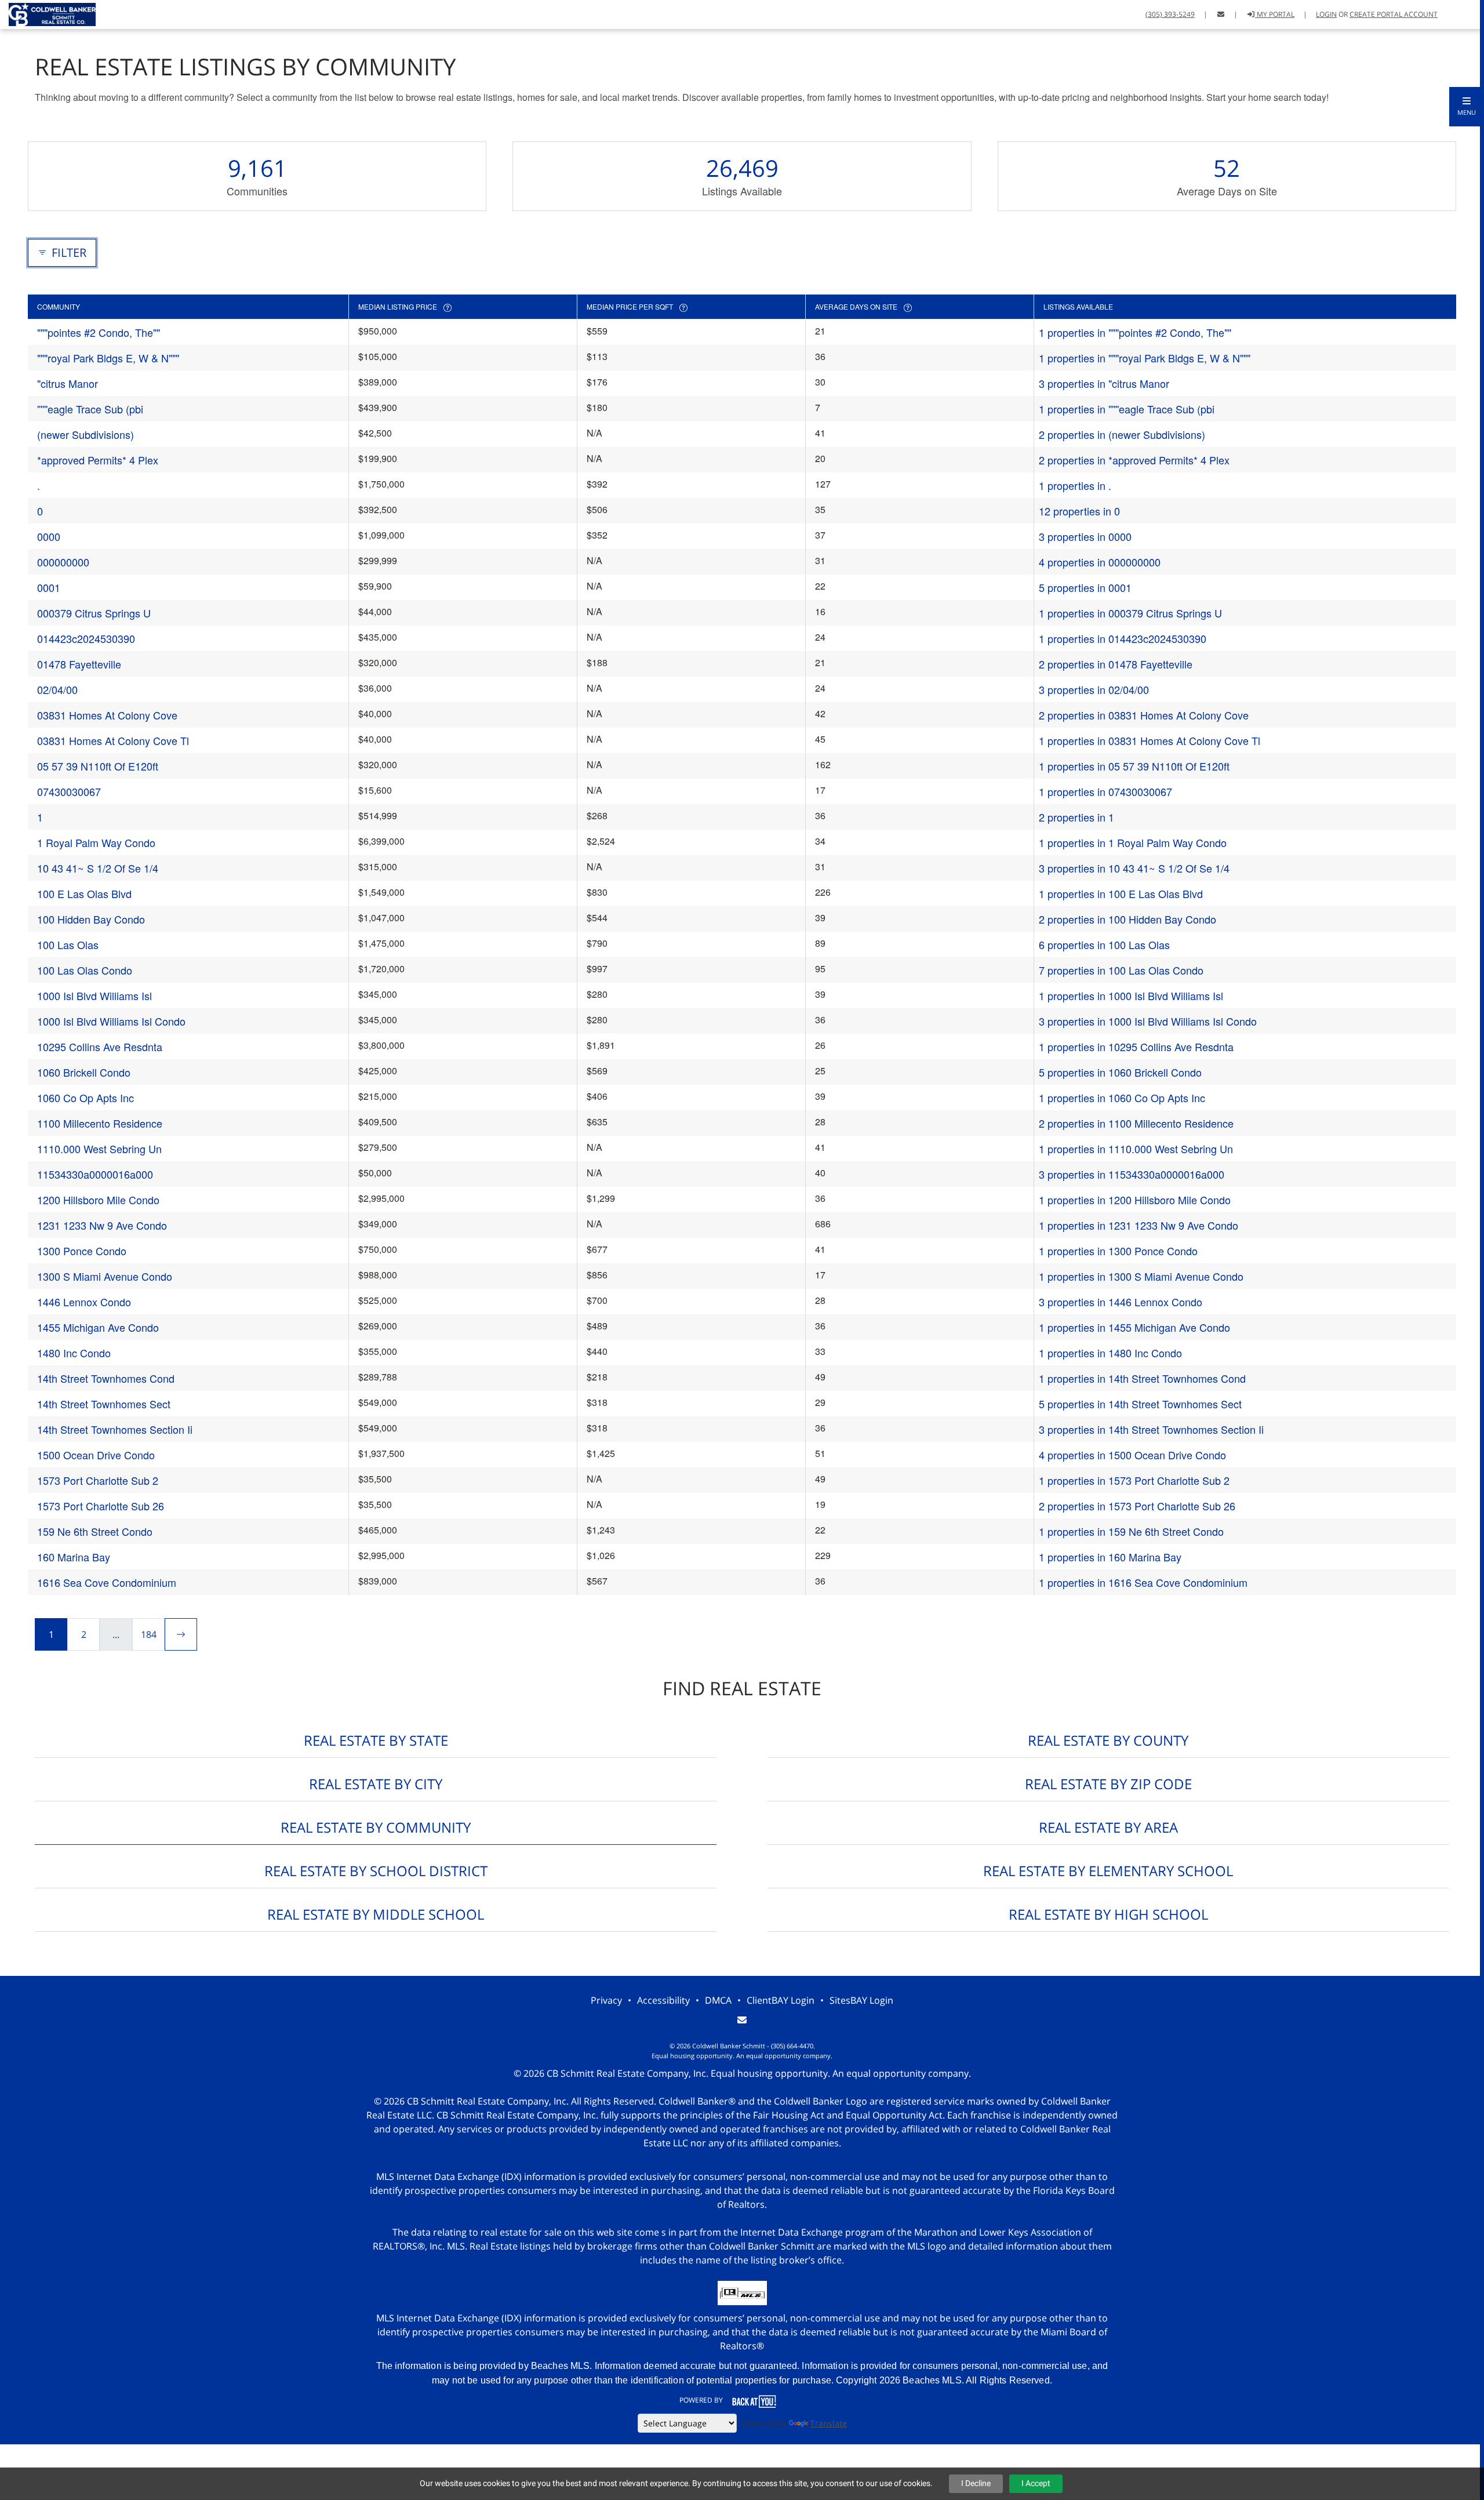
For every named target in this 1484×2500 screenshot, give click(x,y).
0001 (49, 587)
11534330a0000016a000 (95, 1174)
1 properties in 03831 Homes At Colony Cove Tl (1150, 740)
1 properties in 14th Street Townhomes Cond (1142, 1378)
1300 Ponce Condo (82, 1251)
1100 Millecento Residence (100, 1123)
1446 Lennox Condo (84, 1302)
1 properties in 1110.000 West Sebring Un (1136, 1149)
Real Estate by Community (376, 1827)
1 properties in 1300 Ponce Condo (1118, 1251)
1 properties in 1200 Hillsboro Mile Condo (1135, 1200)
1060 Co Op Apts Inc (86, 1098)
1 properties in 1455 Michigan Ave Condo (1134, 1327)
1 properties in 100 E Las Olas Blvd (1121, 893)
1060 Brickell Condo (84, 1072)
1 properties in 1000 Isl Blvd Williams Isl (1131, 995)
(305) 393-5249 (1170, 14)
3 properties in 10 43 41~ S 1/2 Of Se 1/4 (1134, 868)
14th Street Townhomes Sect (104, 1404)
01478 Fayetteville (79, 664)
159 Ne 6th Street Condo (95, 1531)
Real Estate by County (1108, 1740)
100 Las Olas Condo (85, 970)
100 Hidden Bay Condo (91, 919)
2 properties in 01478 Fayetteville (1116, 664)
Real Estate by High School (1108, 1914)
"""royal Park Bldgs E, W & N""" (108, 358)
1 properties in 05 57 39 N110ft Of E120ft (1134, 766)
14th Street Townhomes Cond (106, 1378)
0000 (49, 536)
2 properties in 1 (1076, 817)
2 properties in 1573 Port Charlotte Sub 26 (1137, 1506)
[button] (1467, 107)
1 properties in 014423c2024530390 (1123, 638)
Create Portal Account (1394, 14)
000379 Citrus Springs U (94, 613)
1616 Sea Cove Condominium (107, 1582)
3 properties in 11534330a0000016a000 (1132, 1174)
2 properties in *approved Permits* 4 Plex (1134, 460)
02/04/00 (57, 689)
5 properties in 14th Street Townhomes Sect (1140, 1404)
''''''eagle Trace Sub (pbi (90, 409)
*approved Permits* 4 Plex (98, 460)
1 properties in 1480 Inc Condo (1110, 1353)
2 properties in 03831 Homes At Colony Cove (1144, 715)
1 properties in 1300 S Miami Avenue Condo (1141, 1276)
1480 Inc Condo (74, 1353)
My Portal (1275, 14)
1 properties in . (1075, 485)
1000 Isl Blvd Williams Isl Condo (111, 1021)
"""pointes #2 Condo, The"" (99, 332)
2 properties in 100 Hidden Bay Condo (1127, 919)
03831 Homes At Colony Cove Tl (113, 740)
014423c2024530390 (86, 638)
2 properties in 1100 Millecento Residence (1136, 1123)
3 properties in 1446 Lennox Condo (1121, 1302)
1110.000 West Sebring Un (99, 1149)
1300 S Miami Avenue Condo (105, 1276)
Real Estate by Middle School (376, 1914)
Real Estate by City (376, 1784)
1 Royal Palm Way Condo (96, 842)
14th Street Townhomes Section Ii (115, 1429)
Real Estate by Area (1108, 1827)
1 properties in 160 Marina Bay (1110, 1557)
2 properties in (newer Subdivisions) (1122, 434)
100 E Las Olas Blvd (84, 893)
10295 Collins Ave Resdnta (100, 1046)
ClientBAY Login (781, 2000)
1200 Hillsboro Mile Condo (98, 1200)
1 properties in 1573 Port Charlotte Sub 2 (1134, 1480)
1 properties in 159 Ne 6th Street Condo (1131, 1531)
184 (149, 1634)
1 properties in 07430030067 (1105, 791)
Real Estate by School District (376, 1871)
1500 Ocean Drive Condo (96, 1455)
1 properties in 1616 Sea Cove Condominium (1143, 1582)
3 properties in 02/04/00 (1094, 689)
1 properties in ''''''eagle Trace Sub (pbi (1127, 409)
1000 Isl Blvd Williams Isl (94, 995)
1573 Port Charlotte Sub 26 (101, 1506)
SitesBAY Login (861, 2000)
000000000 (63, 562)
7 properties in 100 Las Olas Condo (1121, 970)
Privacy (606, 2000)
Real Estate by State (376, 1740)
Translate (829, 2423)
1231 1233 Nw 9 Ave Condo (102, 1225)
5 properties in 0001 (1085, 587)
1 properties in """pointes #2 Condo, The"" (1135, 332)
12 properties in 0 (1079, 511)
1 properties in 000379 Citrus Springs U (1130, 613)
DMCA (718, 2000)
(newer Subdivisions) (86, 434)
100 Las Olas (68, 944)
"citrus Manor (68, 383)
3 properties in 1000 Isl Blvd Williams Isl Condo (1148, 1021)
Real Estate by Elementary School (1108, 1871)
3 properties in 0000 (1085, 536)
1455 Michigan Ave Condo (98, 1327)
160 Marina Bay (74, 1557)
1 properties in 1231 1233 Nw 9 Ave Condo (1139, 1225)
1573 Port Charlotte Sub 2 (98, 1480)
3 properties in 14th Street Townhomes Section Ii (1151, 1429)
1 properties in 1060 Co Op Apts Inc (1122, 1098)
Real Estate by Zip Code (1108, 1784)
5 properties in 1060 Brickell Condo (1120, 1072)
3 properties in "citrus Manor (1104, 383)
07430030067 (69, 791)
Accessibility (663, 2000)
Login (1326, 14)
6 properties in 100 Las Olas (1104, 944)
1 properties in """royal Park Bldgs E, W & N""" (1145, 358)
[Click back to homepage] (48, 13)
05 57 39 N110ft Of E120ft (98, 766)
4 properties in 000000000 (1100, 562)
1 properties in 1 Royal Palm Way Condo (1133, 842)
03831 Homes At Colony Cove (107, 715)
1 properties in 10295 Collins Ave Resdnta (1136, 1046)
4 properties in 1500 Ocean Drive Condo (1132, 1455)
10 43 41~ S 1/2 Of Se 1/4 (98, 868)
